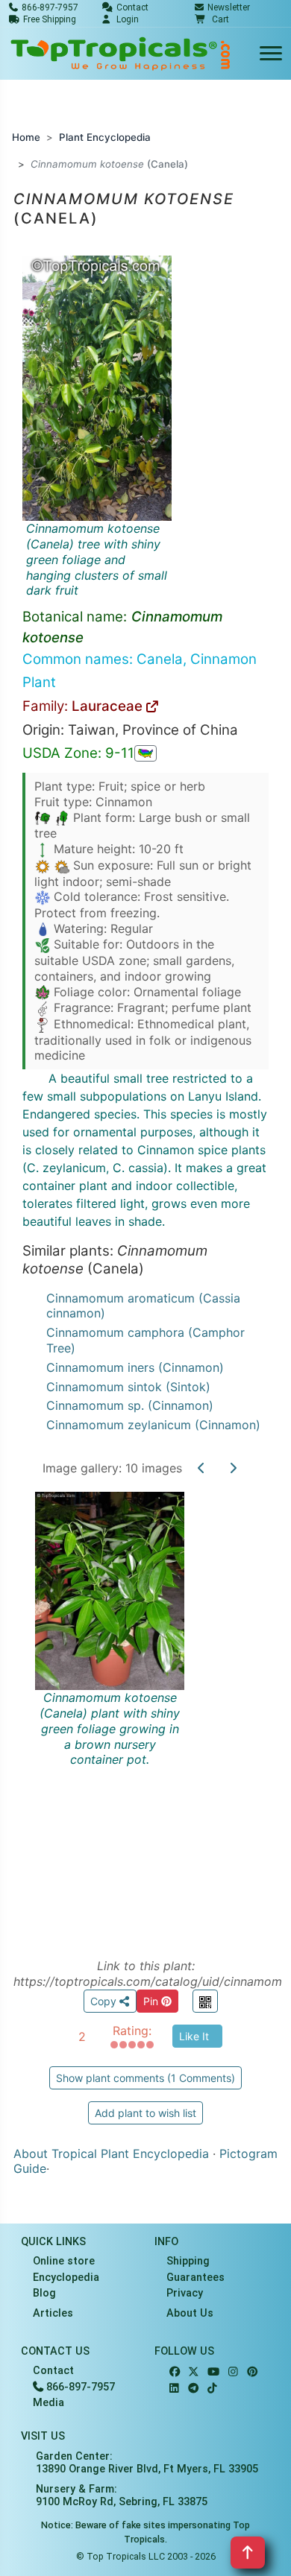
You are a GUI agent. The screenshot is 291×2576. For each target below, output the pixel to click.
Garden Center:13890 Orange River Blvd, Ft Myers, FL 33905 (147, 2463)
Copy (105, 2001)
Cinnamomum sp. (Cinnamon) (130, 1405)
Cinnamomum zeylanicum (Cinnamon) (153, 1425)
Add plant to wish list (145, 2113)
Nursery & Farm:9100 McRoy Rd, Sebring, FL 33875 (122, 2496)
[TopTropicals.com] (121, 54)
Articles (53, 2313)
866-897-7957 (79, 2387)
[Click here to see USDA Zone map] (145, 753)
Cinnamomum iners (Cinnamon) (135, 1367)
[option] (145, 1708)
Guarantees (195, 2278)
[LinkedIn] (174, 2389)
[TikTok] (212, 2389)
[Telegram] (193, 2389)
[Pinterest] (252, 2372)
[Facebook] (175, 2372)
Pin (152, 2001)
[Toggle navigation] (271, 54)
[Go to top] (248, 2553)
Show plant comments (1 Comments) (145, 2078)
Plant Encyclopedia (105, 137)
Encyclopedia (66, 2278)
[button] (212, 19)
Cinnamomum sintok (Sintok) (128, 1387)
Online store (64, 2261)
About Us (190, 2313)
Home (26, 137)
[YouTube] (213, 2372)
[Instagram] (233, 2372)
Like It (194, 2036)
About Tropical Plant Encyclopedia (111, 2153)
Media (48, 2403)
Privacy (185, 2293)
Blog (44, 2293)
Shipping (188, 2261)
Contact (53, 2371)
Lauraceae (109, 706)
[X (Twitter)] (194, 2372)
